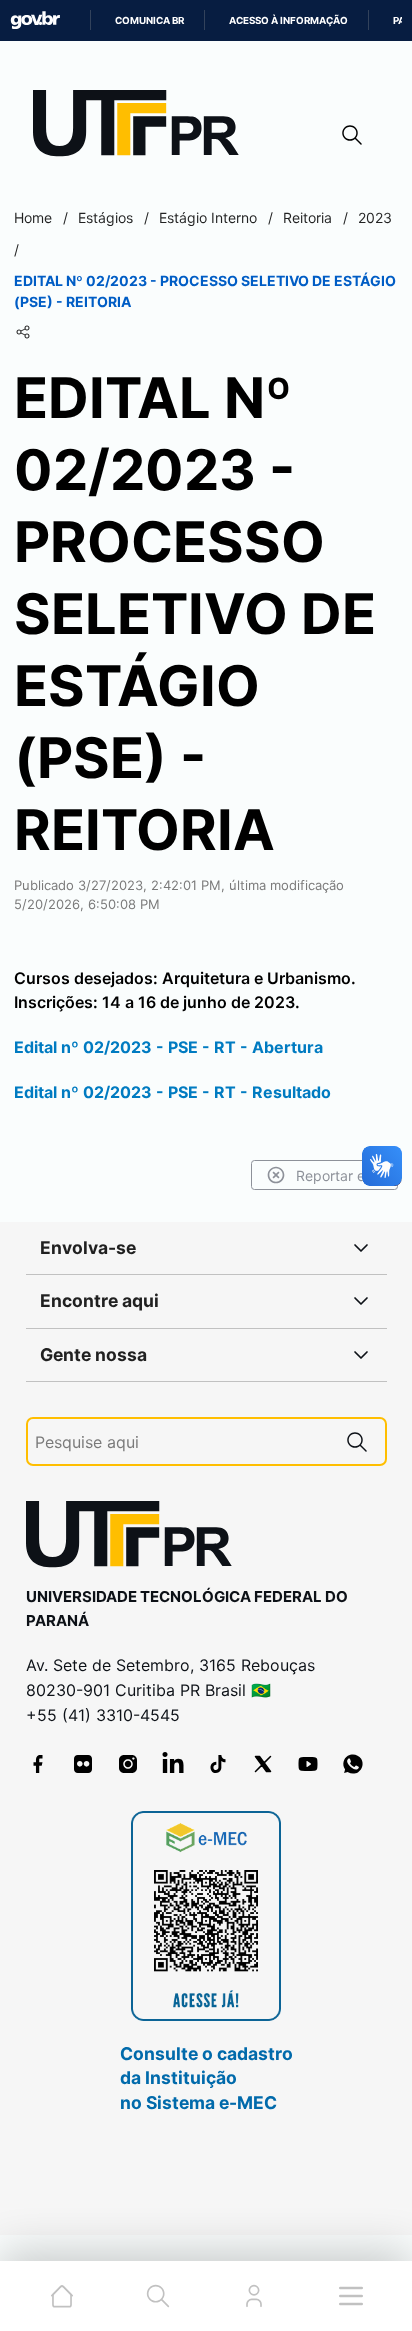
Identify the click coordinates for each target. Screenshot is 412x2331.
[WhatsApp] (353, 1764)
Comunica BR (149, 20)
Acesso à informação (288, 20)
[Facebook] (38, 1764)
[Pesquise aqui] (357, 1441)
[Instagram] (128, 1764)
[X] (263, 1764)
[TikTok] (218, 1764)
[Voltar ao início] (136, 1538)
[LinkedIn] (173, 1764)
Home (33, 217)
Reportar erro (339, 1175)
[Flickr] (83, 1764)
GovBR (35, 20)
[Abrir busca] (352, 134)
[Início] (143, 127)
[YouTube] (308, 1764)
